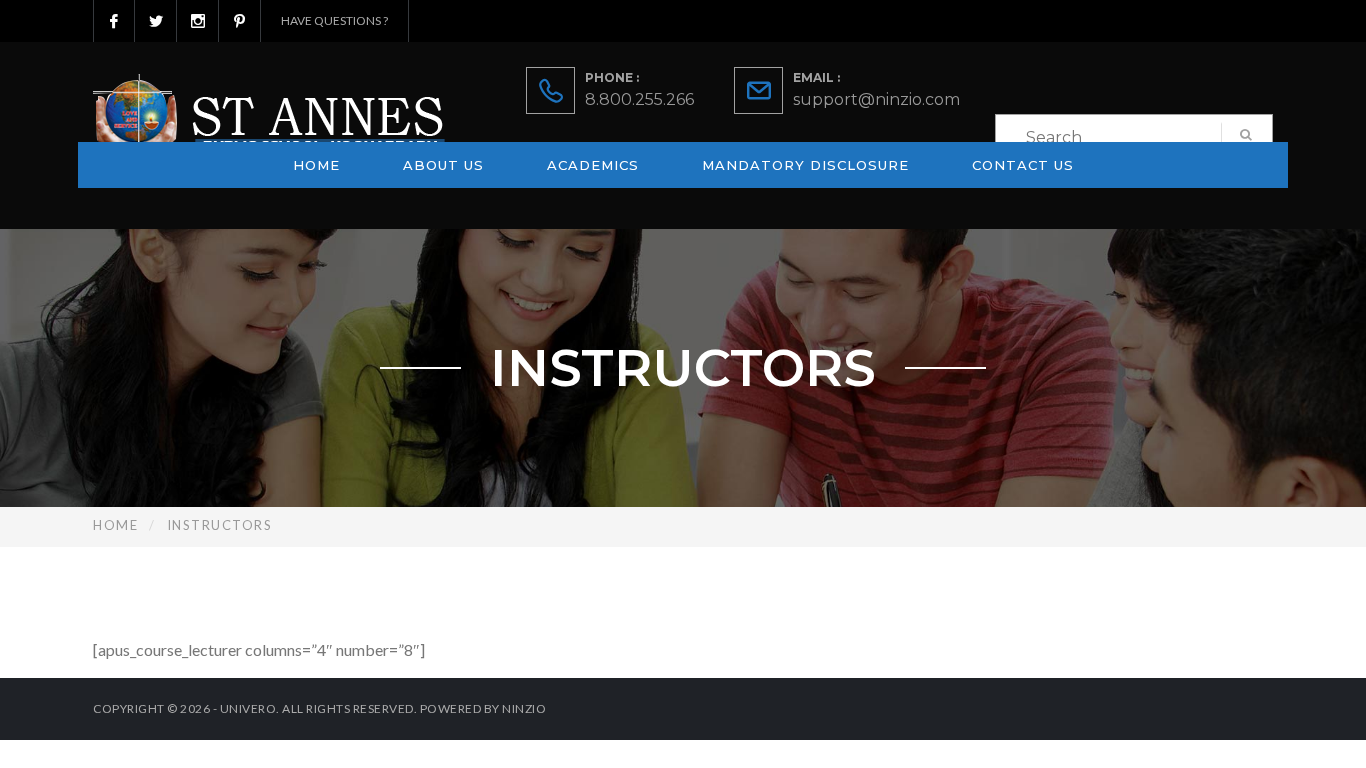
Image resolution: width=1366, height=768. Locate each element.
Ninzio (524, 708)
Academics (593, 165)
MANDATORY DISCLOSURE (805, 165)
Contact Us (1023, 165)
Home (316, 165)
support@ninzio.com (876, 99)
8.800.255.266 (639, 99)
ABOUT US (443, 165)
